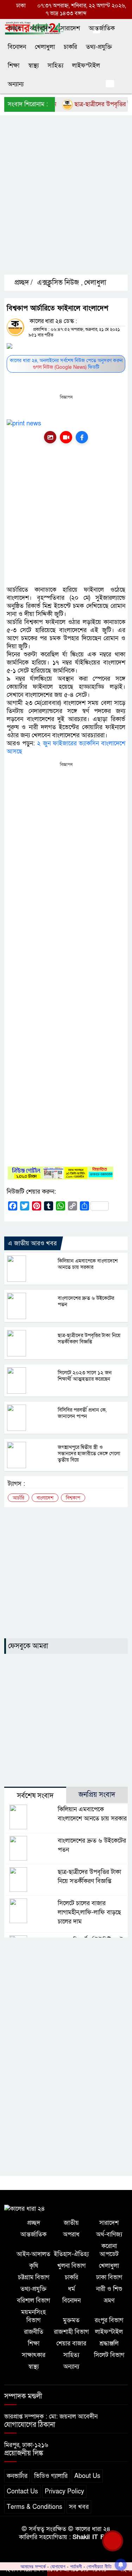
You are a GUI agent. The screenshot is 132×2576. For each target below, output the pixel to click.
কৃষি (34, 2266)
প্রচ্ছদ (14, 28)
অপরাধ (71, 2234)
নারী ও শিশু (109, 2289)
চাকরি (70, 47)
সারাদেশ (70, 28)
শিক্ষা (14, 66)
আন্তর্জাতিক (102, 28)
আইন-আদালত (33, 2254)
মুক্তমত (71, 2320)
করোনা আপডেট (109, 2250)
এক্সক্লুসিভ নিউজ (58, 283)
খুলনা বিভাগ (71, 2266)
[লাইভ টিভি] (66, 437)
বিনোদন (17, 47)
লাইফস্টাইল (86, 66)
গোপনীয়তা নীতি (99, 2567)
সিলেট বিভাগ (109, 2355)
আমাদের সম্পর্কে (33, 2567)
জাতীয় (71, 2223)
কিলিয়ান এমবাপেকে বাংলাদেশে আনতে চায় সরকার (88, 1264)
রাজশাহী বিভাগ (71, 2332)
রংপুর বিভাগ (109, 2320)
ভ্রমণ (109, 2301)
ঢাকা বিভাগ (109, 2277)
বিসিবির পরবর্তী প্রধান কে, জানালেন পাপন (82, 1413)
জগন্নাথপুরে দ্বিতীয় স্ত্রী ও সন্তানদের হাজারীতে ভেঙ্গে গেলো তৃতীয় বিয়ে (89, 1453)
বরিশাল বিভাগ (33, 2301)
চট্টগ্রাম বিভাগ (34, 2277)
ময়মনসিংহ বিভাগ (33, 2316)
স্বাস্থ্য (33, 66)
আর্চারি (18, 1498)
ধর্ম (71, 2289)
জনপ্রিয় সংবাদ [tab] (97, 1795)
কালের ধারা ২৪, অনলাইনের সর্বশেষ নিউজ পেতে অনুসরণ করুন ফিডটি (66, 364)
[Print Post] (50, 437)
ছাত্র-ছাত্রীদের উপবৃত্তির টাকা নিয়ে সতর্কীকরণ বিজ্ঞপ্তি (89, 1338)
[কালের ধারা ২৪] (25, 2208)
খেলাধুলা (45, 47)
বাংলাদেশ (41, 28)
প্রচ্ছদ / (23, 283)
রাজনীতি (34, 2332)
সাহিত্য (55, 66)
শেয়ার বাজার (71, 2343)
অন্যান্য (16, 84)
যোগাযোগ (58, 2567)
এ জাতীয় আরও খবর (32, 1243)
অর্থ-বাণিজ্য (109, 2234)
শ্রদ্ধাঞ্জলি (109, 2343)
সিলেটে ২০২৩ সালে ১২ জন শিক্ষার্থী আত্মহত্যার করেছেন (85, 1376)
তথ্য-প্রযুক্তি (99, 47)
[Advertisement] (66, 201)
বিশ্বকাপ (73, 1498)
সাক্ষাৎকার (34, 2355)
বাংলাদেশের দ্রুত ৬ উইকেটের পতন (86, 1301)
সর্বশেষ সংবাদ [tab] (35, 1796)
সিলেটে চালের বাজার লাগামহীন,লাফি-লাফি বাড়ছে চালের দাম (89, 1912)
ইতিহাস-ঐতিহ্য (71, 2254)
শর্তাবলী (76, 2567)
